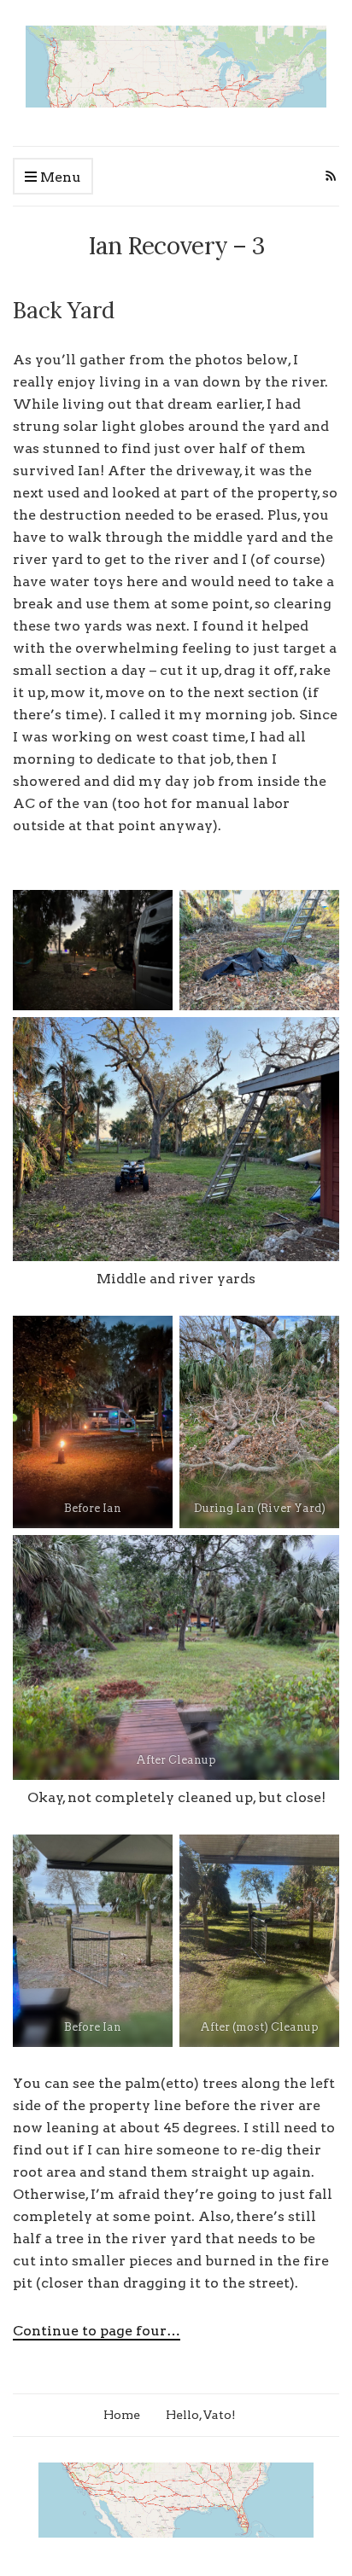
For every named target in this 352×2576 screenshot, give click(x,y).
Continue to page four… (97, 2331)
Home (122, 2415)
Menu (59, 177)
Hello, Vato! (201, 2415)
